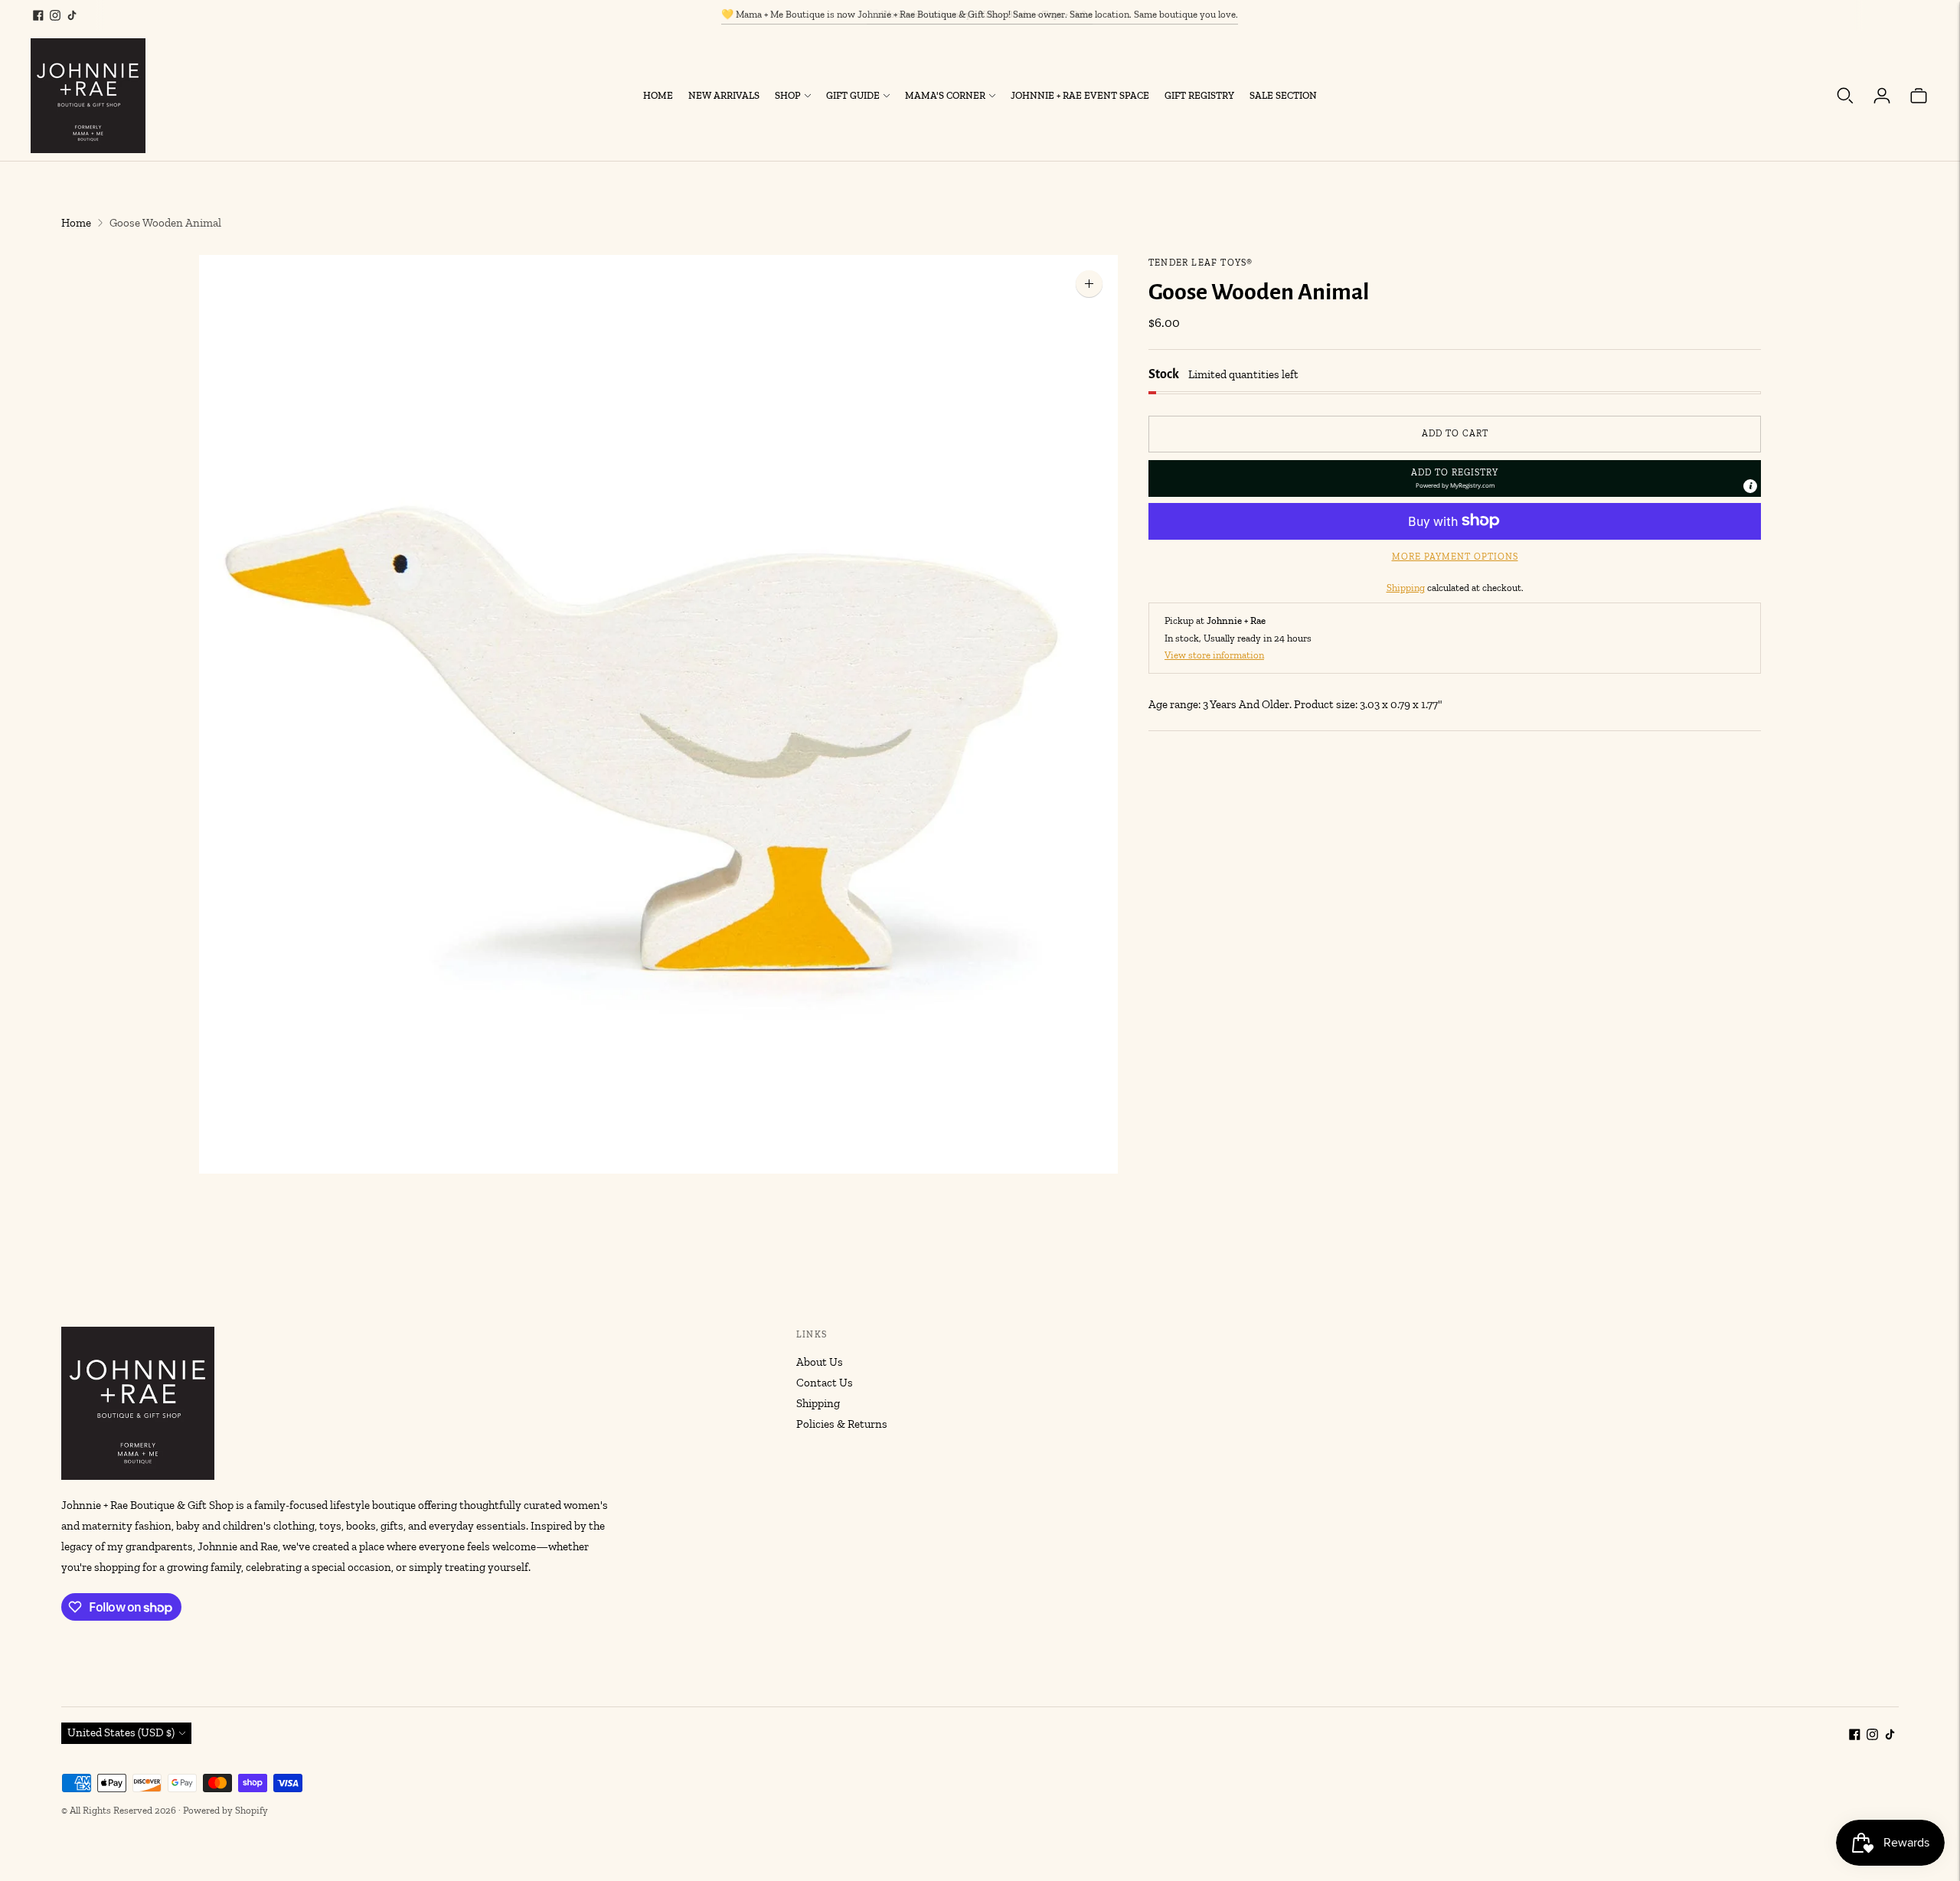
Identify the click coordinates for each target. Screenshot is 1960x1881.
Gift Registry (1199, 95)
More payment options (1455, 556)
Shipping (1406, 587)
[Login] (1882, 96)
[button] (1455, 478)
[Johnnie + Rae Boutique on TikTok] (72, 15)
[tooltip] (1750, 485)
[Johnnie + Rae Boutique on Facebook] (38, 15)
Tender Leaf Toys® (1200, 263)
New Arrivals (724, 95)
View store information (1214, 654)
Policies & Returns (842, 1424)
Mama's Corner (945, 95)
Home (658, 95)
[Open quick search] (1845, 96)
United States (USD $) (121, 1732)
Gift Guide (853, 95)
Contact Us (825, 1383)
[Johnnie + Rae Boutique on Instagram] (55, 15)
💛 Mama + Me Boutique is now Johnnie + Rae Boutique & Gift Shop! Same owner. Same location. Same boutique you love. (980, 14)
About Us (820, 1362)
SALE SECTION (1283, 95)
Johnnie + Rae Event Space (1080, 95)
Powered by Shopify (225, 1810)
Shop (788, 95)
